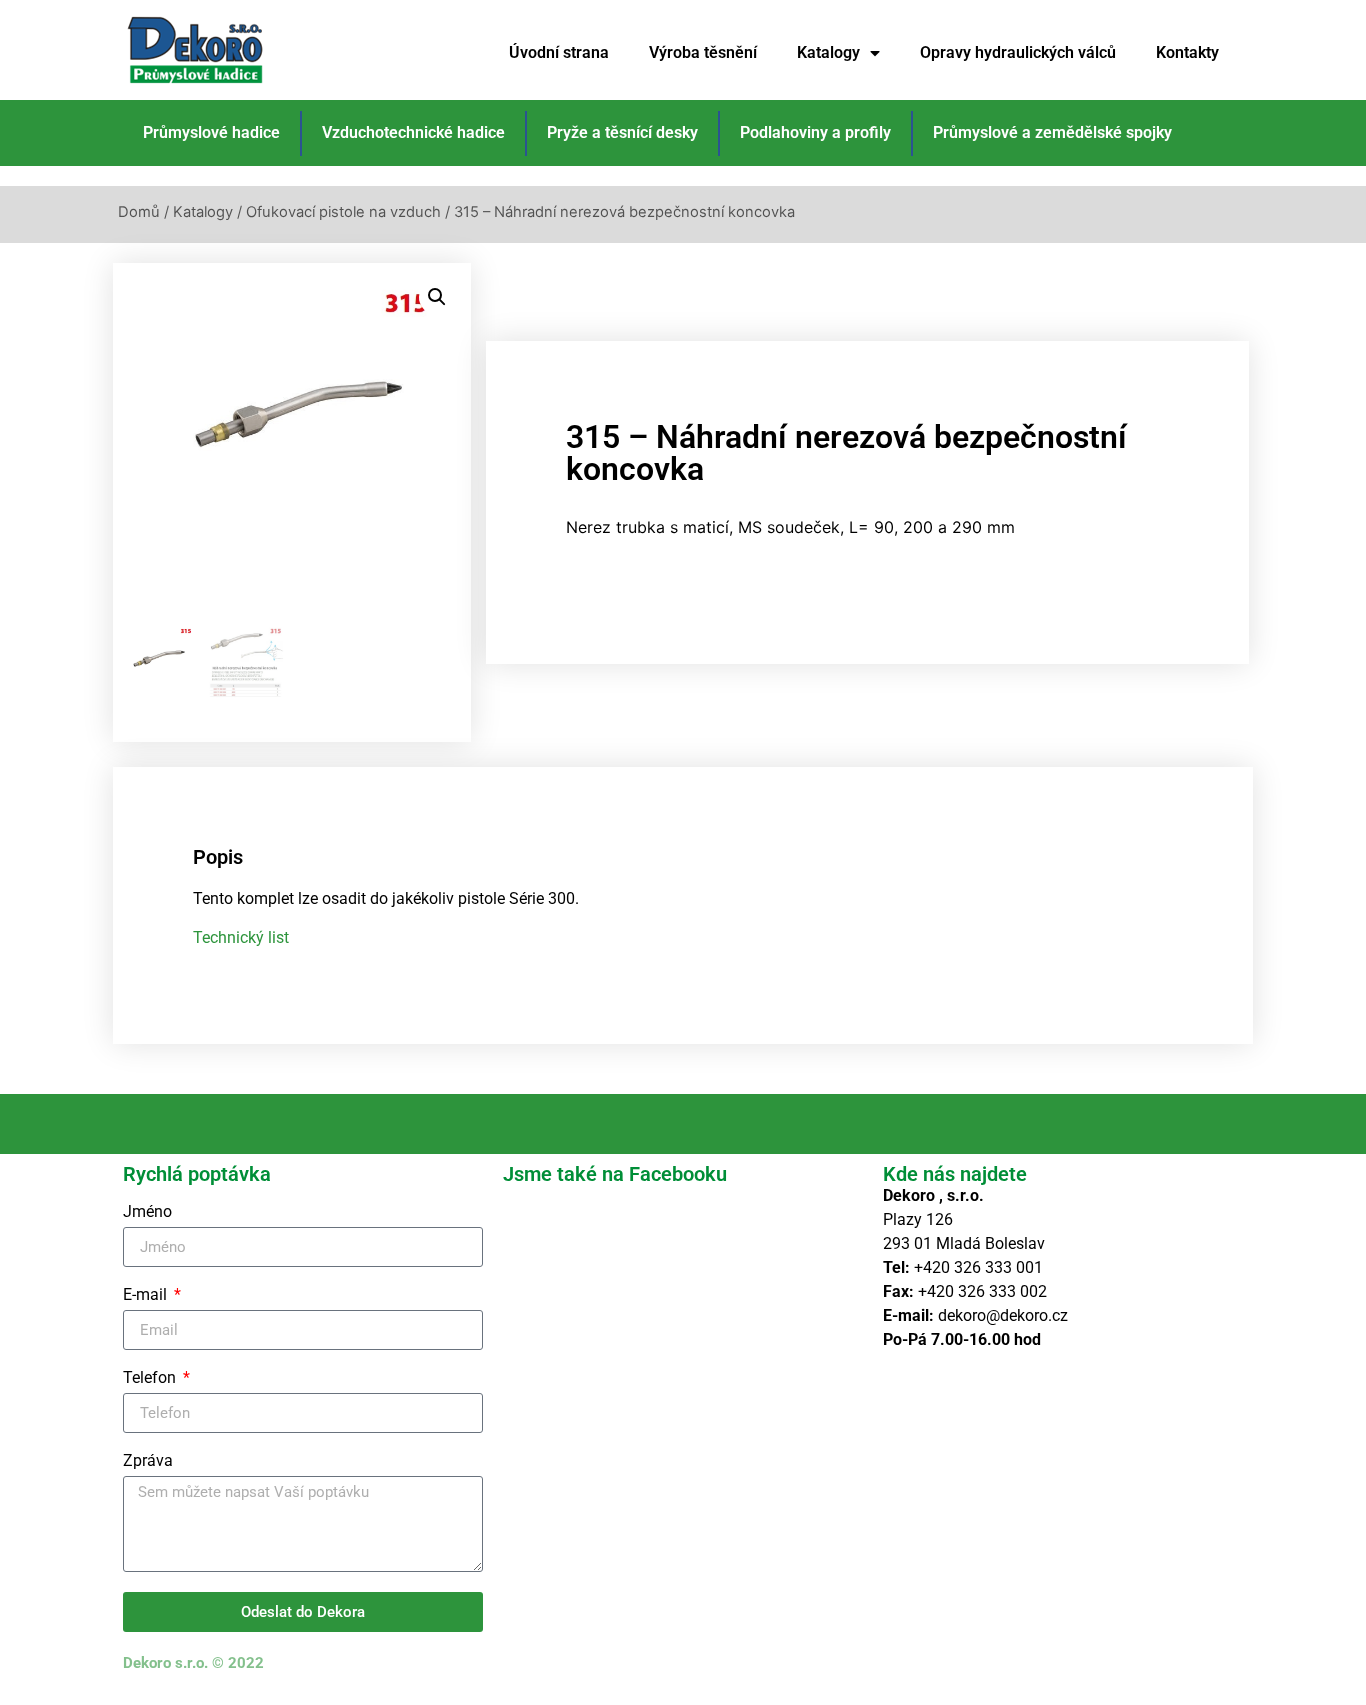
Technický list (241, 937)
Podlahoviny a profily (815, 132)
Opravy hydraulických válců (1018, 52)
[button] (437, 297)
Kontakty (1187, 52)
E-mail (147, 1295)
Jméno (147, 1212)
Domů (139, 212)
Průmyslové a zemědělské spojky (1052, 132)
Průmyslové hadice (211, 132)
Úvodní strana (559, 52)
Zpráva (148, 1461)
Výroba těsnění (703, 52)
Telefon (151, 1378)
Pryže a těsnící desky (622, 132)
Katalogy (828, 52)
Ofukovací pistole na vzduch (343, 212)
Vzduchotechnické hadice (413, 132)
